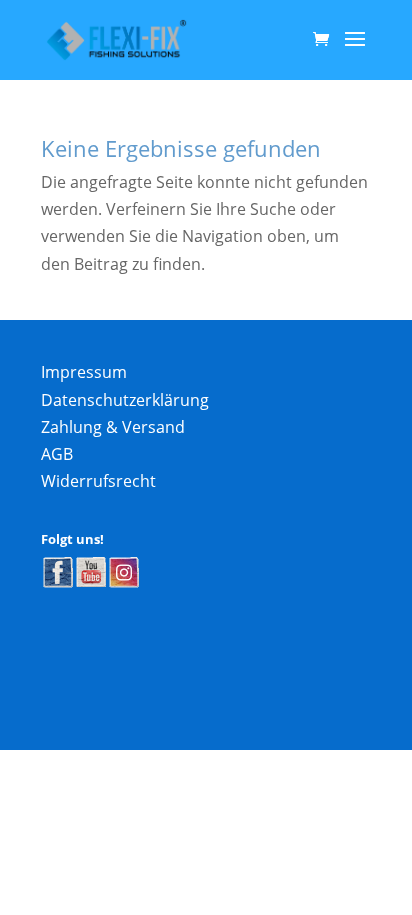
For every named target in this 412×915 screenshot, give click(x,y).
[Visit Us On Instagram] (123, 582)
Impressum (84, 372)
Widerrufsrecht (98, 481)
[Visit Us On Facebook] (57, 582)
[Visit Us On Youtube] (90, 582)
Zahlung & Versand (113, 427)
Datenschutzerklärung (125, 400)
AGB (57, 454)
